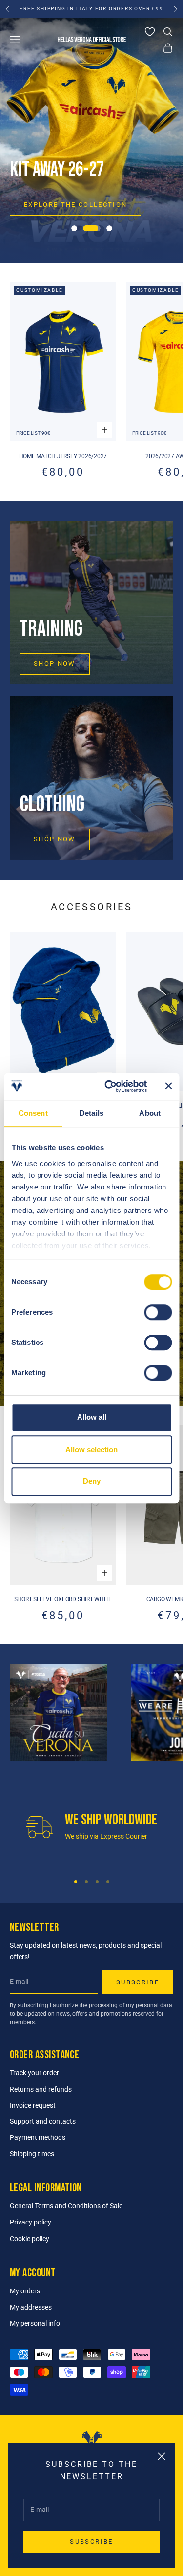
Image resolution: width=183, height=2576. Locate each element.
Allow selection (91, 1449)
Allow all (92, 1417)
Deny (92, 1481)
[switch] (158, 1312)
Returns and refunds (41, 2089)
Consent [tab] (33, 1113)
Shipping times (32, 2154)
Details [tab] (91, 1113)
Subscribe (91, 2542)
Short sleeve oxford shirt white (63, 1599)
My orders (25, 2291)
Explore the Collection (75, 205)
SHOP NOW (55, 664)
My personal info (35, 2323)
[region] (91, 140)
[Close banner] (168, 1086)
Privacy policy (30, 2222)
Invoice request (33, 2105)
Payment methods (38, 2137)
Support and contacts (43, 2121)
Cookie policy (30, 2239)
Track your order (34, 2073)
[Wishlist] (150, 32)
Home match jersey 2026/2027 (63, 456)
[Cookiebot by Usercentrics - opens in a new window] (109, 1086)
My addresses (31, 2307)
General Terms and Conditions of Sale (66, 2206)
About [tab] (150, 1113)
